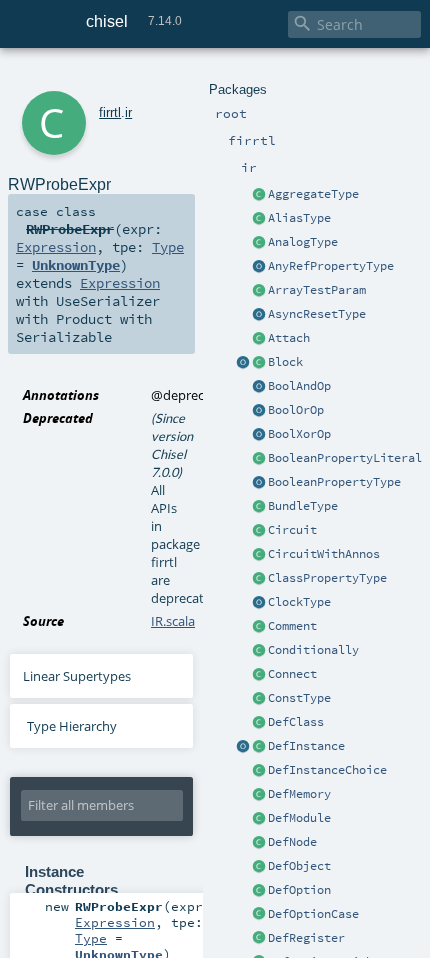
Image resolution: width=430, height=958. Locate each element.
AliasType (299, 218)
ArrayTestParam (317, 290)
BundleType (303, 506)
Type (168, 247)
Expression (56, 247)
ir (128, 112)
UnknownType (76, 265)
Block (285, 362)
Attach (289, 338)
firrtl (110, 112)
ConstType (299, 698)
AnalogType (303, 242)
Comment (292, 626)
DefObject (299, 866)
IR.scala (173, 621)
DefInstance (306, 746)
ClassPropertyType (327, 578)
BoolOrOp (296, 410)
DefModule (299, 818)
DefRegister (306, 938)
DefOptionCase (313, 914)
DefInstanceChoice (327, 770)
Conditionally (313, 650)
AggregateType (313, 194)
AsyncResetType (317, 314)
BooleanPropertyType (334, 482)
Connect (292, 674)
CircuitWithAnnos (324, 554)
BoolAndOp (299, 386)
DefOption (299, 890)
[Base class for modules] (259, 819)
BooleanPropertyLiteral (345, 458)
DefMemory (299, 794)
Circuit (292, 530)
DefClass (296, 722)
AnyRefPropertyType (331, 266)
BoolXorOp (299, 434)
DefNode (292, 842)
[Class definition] (259, 723)
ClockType (299, 602)
